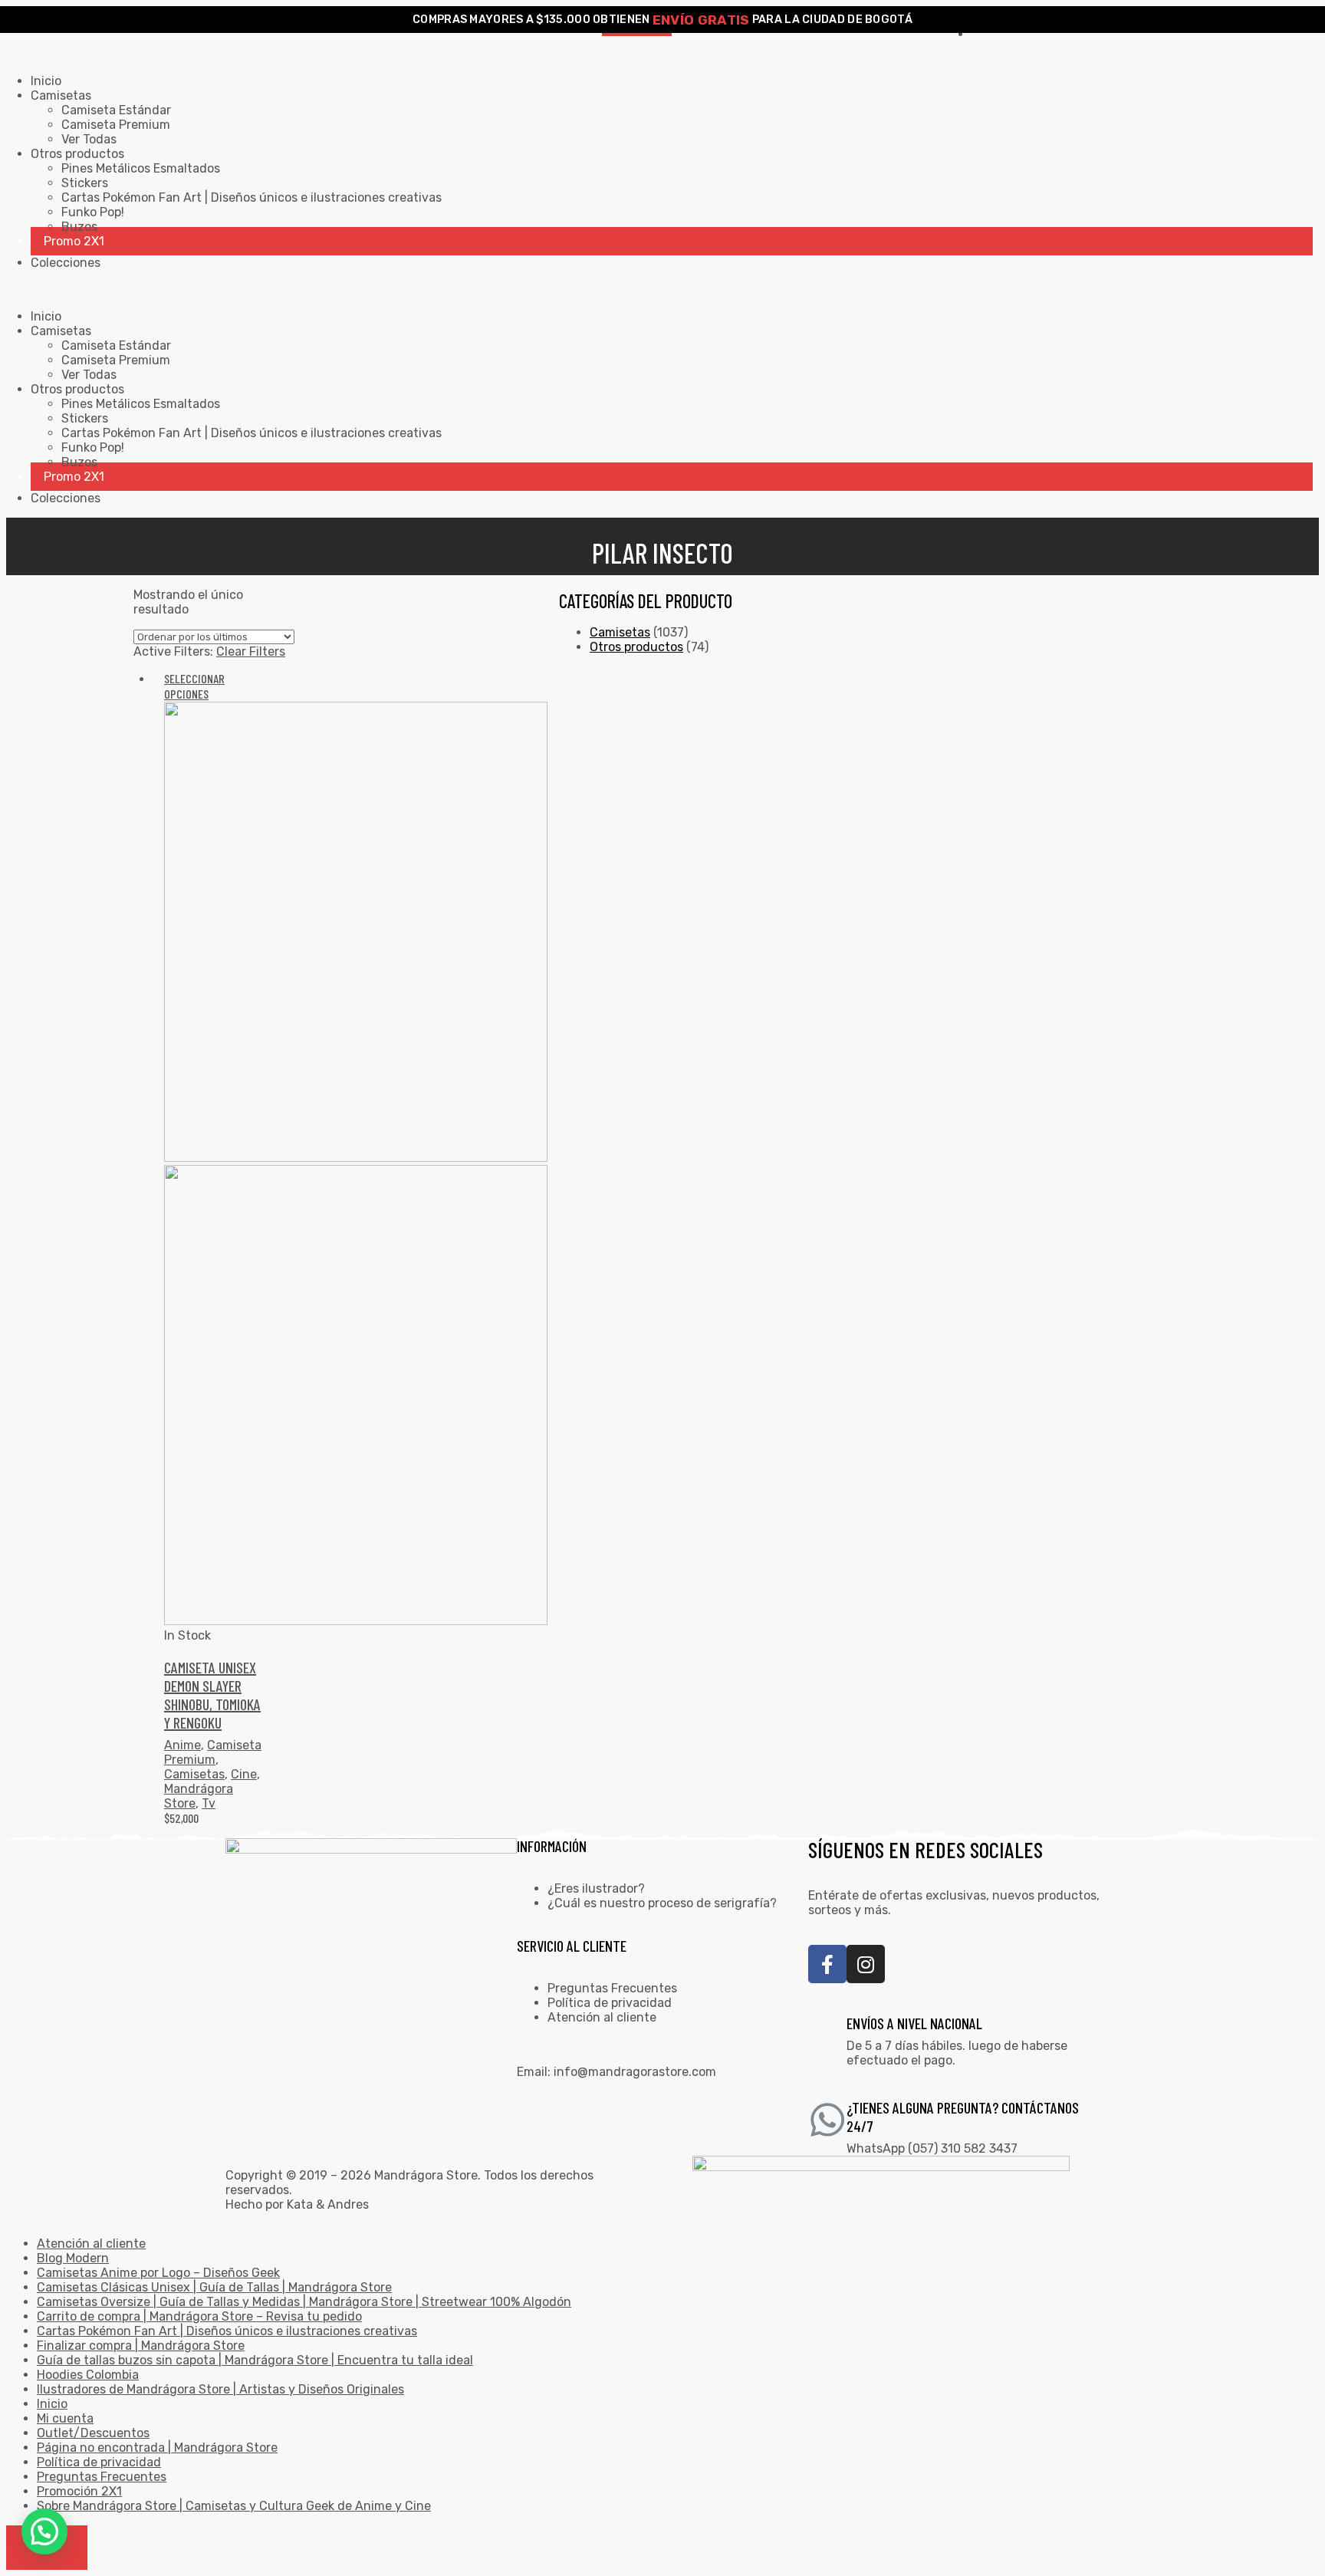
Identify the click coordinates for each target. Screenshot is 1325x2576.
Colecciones (66, 263)
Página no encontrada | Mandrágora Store (157, 2448)
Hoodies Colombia (88, 2375)
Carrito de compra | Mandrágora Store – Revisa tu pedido (199, 2316)
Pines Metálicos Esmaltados (141, 168)
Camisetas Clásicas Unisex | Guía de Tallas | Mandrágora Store (214, 2287)
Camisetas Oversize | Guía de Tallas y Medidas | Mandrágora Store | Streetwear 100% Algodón (304, 2302)
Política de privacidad (610, 2003)
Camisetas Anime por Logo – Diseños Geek (158, 2273)
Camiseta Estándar (116, 110)
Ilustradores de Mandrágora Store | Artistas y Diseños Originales (220, 2389)
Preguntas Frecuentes (612, 1988)
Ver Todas (89, 139)
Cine (244, 1774)
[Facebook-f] (827, 1964)
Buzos (79, 227)
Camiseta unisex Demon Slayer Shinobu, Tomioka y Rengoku (212, 1695)
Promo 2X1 (74, 241)
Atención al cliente (602, 2017)
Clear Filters (251, 651)
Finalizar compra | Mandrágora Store (141, 2346)
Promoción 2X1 (79, 2491)
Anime (182, 1745)
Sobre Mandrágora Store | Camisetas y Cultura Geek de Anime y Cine (234, 2506)
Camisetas (194, 1774)
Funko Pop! (93, 212)
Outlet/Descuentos (93, 2433)
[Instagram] (866, 1964)
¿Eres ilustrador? (596, 1888)
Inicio (46, 81)
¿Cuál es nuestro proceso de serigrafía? (662, 1903)
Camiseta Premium (116, 125)
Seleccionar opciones (194, 686)
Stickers (85, 183)
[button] (44, 2532)
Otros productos (636, 647)
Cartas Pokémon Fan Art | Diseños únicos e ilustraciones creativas (252, 197)
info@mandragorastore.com (635, 2072)
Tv (209, 1803)
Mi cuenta (65, 2418)
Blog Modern (73, 2258)
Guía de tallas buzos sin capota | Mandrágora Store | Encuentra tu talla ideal (255, 2360)
